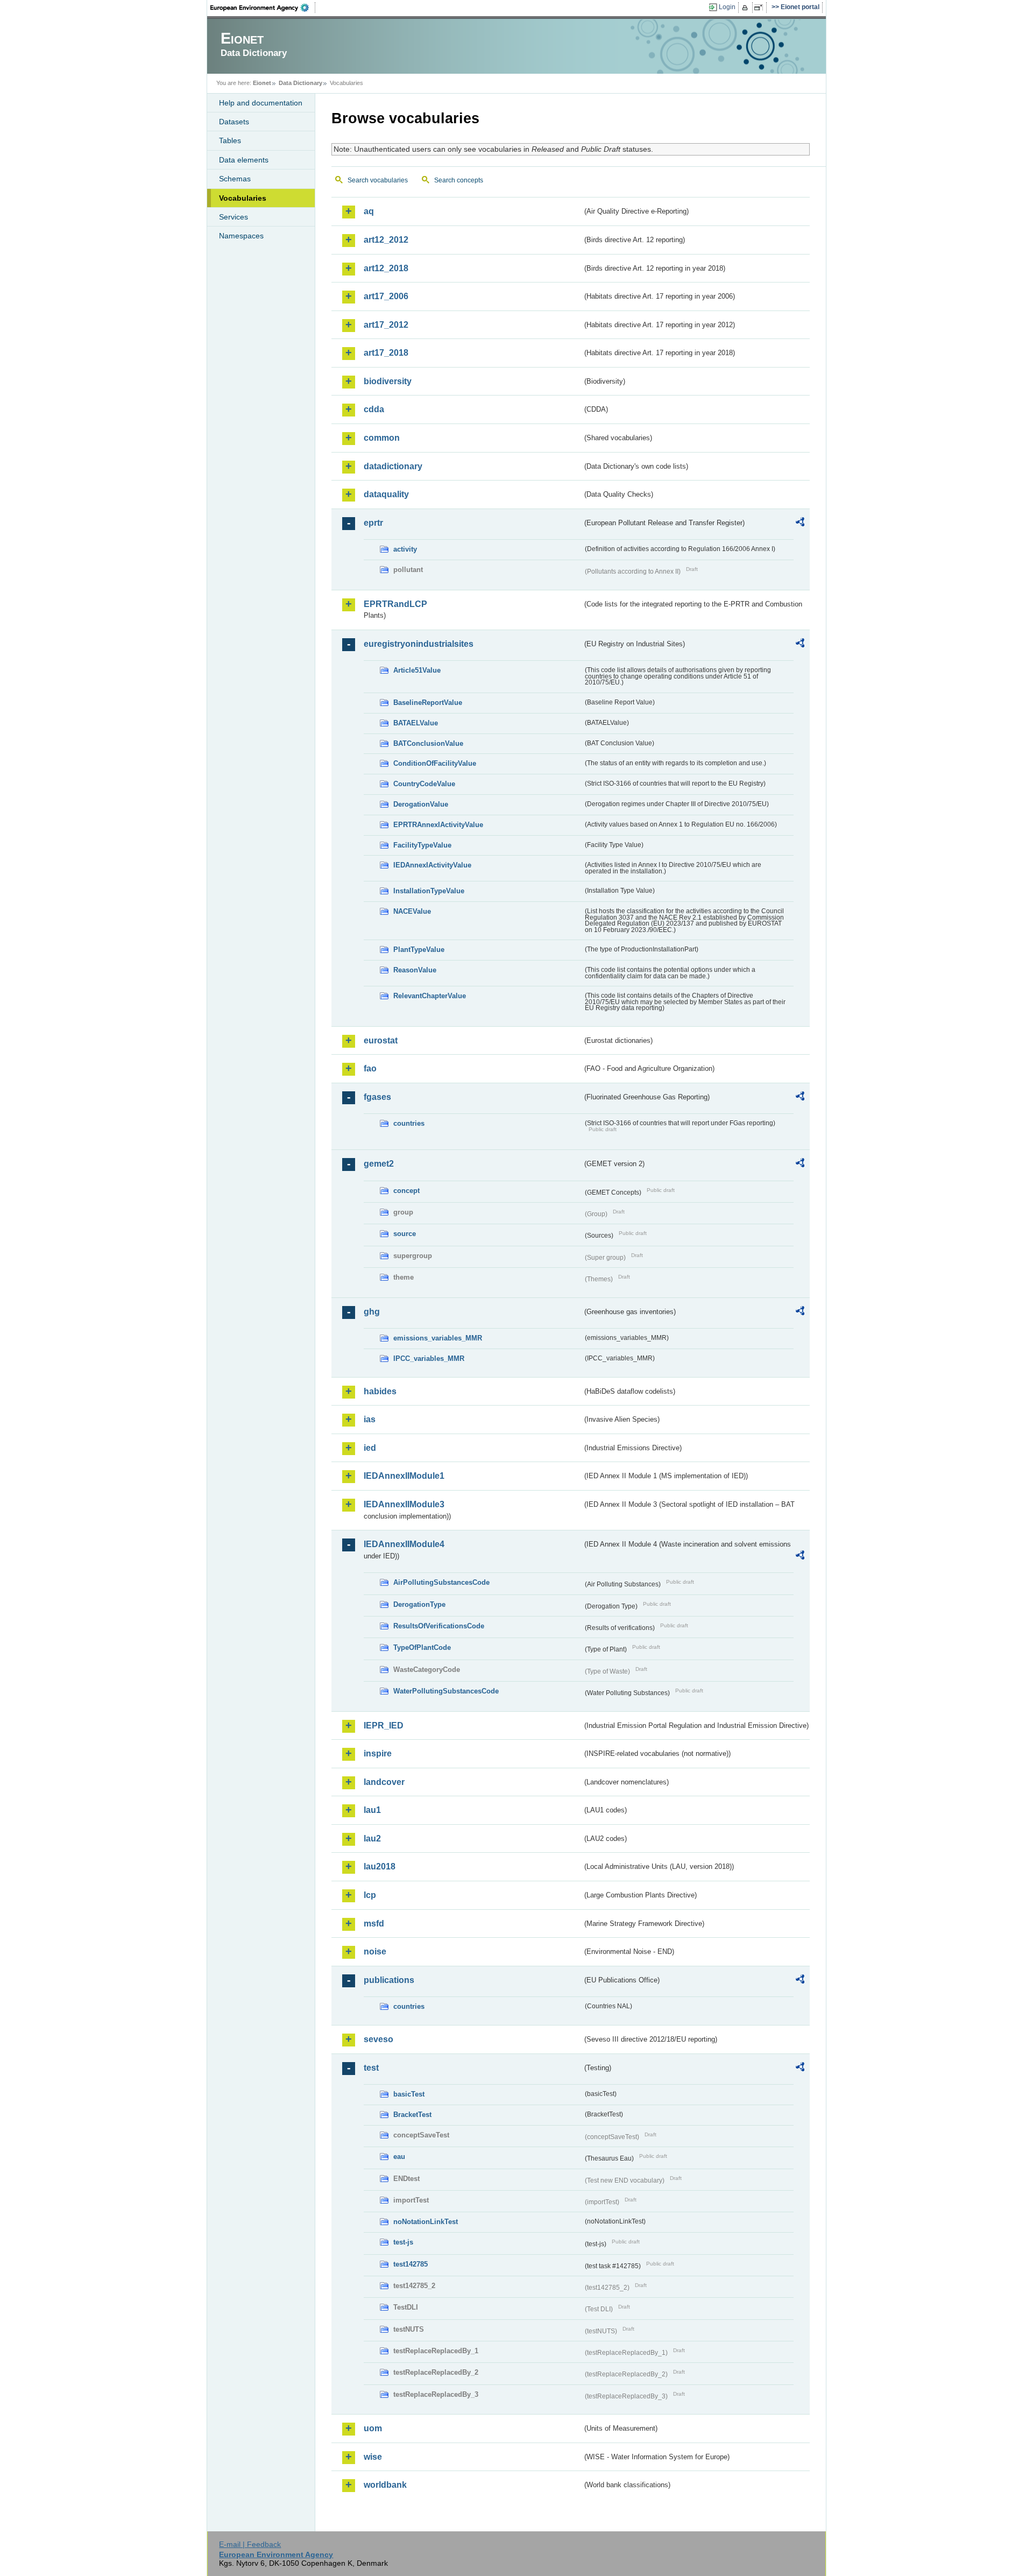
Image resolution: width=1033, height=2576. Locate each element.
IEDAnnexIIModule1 (404, 1476)
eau (399, 2157)
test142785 (411, 2264)
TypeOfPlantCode (422, 1647)
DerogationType (419, 1604)
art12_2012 (386, 240)
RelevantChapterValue (430, 996)
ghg (372, 1312)
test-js (403, 2242)
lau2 (372, 1839)
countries (409, 1123)
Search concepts (459, 180)
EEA (263, 8)
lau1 (372, 1810)
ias (370, 1419)
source (405, 1234)
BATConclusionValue (428, 743)
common (382, 438)
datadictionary (393, 466)
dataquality (386, 494)
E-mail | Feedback (250, 2544)
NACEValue (412, 911)
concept (406, 1191)
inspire (378, 1753)
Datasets (234, 122)
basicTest (409, 2094)
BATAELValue (416, 723)
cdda (374, 409)
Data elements (244, 160)
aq (369, 211)
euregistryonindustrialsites (419, 644)
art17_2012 (386, 325)
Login (727, 7)
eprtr (373, 523)
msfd (374, 1924)
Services (234, 217)
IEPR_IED (384, 1725)
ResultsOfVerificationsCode (439, 1626)
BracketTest (412, 2115)
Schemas (235, 179)
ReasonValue (415, 970)
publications (389, 1980)
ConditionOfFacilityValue (435, 763)
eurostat (381, 1040)
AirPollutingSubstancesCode (441, 1582)
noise (375, 1952)
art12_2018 (386, 268)
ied (370, 1448)
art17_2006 (386, 296)
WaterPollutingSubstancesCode (446, 1691)
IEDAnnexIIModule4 (404, 1544)
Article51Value (417, 670)
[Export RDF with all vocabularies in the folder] (800, 524)
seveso (378, 2039)
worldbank (385, 2485)
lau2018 (380, 1866)
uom (373, 2428)
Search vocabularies (378, 180)
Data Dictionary (300, 83)
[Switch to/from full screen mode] (760, 8)
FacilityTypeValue (422, 845)
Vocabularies (243, 198)
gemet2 (379, 1164)
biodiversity (388, 381)
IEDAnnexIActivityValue (432, 865)
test (371, 2068)
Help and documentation (261, 103)
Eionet (262, 83)
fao (370, 1068)
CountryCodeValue (424, 784)
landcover (384, 1782)
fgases (377, 1097)
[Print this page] (747, 8)
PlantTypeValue (419, 950)
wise (373, 2457)
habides (380, 1391)
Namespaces (241, 236)
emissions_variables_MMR (438, 1338)
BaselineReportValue (428, 703)
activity (405, 549)
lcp (370, 1895)
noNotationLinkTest (426, 2222)
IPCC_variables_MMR (429, 1358)
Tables (230, 140)
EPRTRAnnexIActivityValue (438, 825)
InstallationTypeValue (429, 891)
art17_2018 (386, 353)
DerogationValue (421, 804)
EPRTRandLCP (395, 604)
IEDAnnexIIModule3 (404, 1504)
